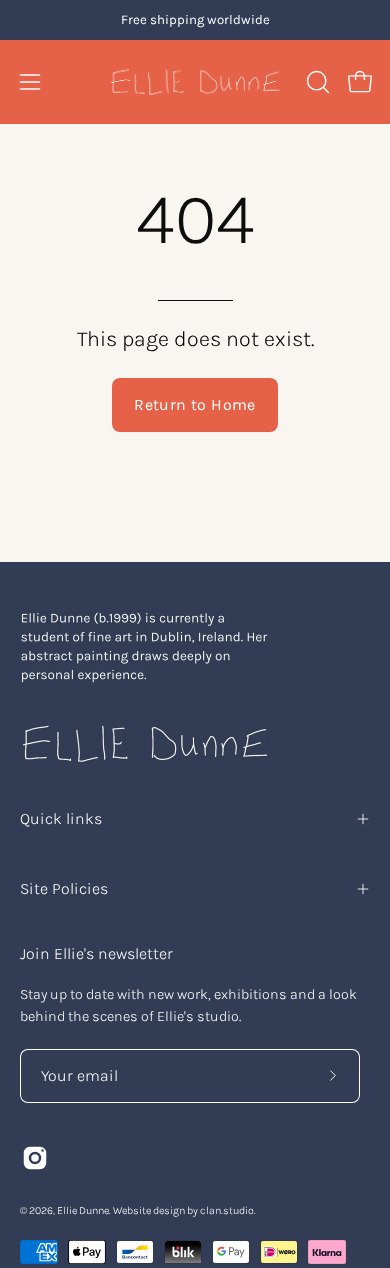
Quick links (61, 818)
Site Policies (64, 888)
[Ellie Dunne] (195, 82)
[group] (195, 20)
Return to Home (195, 404)
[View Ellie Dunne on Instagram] (35, 1158)
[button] (316, 82)
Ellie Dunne (83, 1210)
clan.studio (227, 1210)
